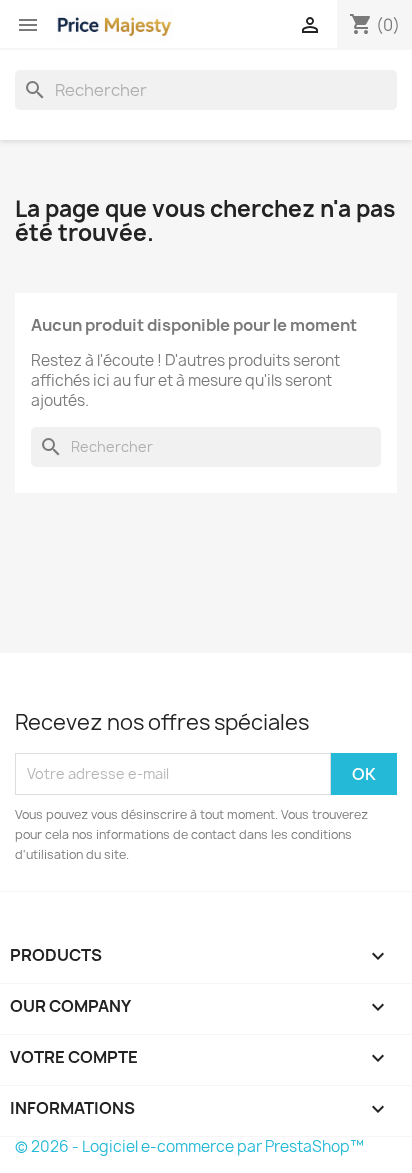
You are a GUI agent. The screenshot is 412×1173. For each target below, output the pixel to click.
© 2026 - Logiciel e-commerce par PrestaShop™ (189, 1146)
